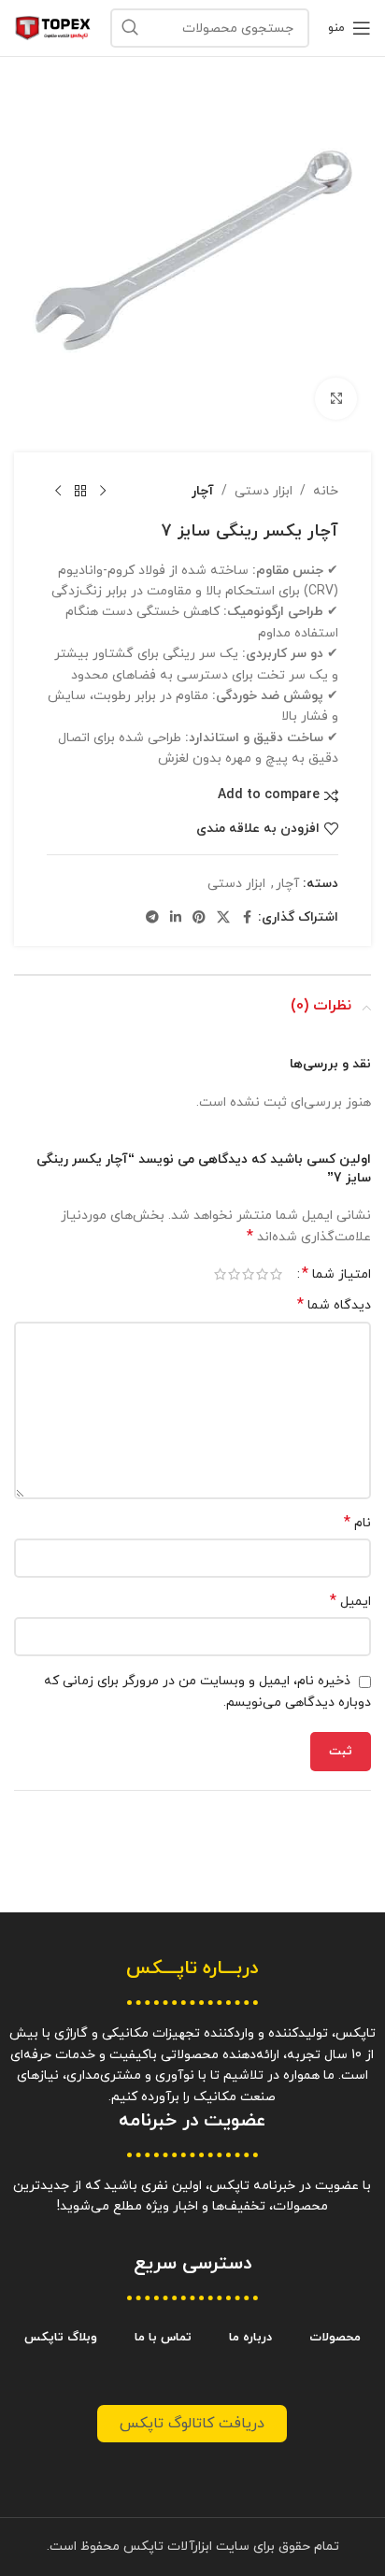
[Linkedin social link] (176, 918)
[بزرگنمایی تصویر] (336, 399)
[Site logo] (53, 27)
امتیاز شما (336, 1274)
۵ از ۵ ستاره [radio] (220, 1274)
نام (357, 1523)
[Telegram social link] (152, 918)
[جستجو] (130, 28)
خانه (326, 491)
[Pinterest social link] (199, 918)
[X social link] (223, 918)
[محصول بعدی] (58, 492)
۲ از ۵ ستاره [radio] (262, 1274)
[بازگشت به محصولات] (80, 492)
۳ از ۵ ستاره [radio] (248, 1274)
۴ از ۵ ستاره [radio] (234, 1274)
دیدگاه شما (334, 1305)
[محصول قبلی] (103, 492)
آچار (203, 491)
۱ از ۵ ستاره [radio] (276, 1274)
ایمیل (350, 1602)
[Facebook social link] (247, 918)
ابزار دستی (264, 491)
